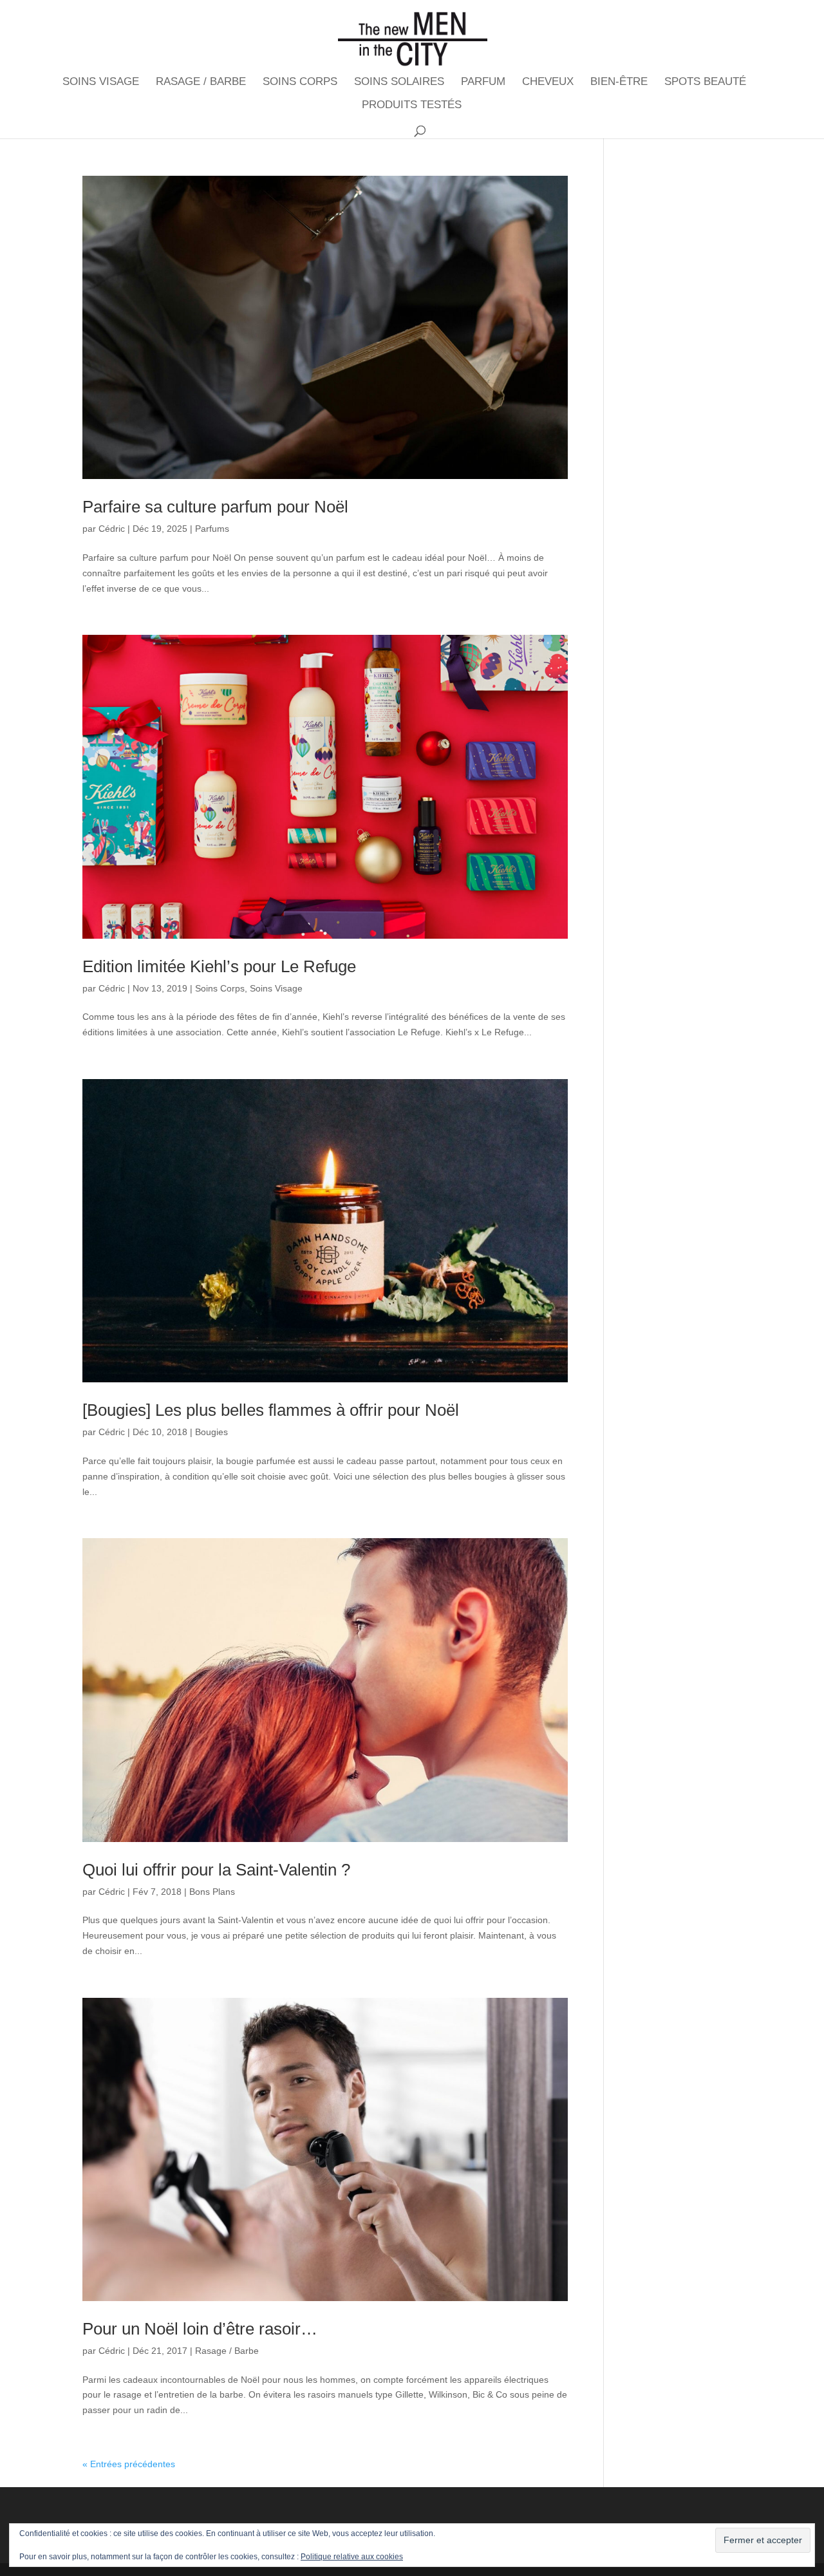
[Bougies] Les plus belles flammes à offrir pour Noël (271, 1410)
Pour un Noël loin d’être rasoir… (200, 2329)
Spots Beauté (705, 82)
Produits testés (412, 106)
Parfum (483, 82)
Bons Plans (212, 1892)
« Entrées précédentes (129, 2464)
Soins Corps (300, 82)
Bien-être (619, 82)
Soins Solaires (399, 82)
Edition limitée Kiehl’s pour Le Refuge (219, 966)
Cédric (112, 529)
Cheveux (548, 82)
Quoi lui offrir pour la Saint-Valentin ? (216, 1870)
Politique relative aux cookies (352, 2557)
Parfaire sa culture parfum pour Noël (215, 507)
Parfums (212, 529)
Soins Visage (101, 82)
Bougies (211, 1432)
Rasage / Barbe (201, 82)
